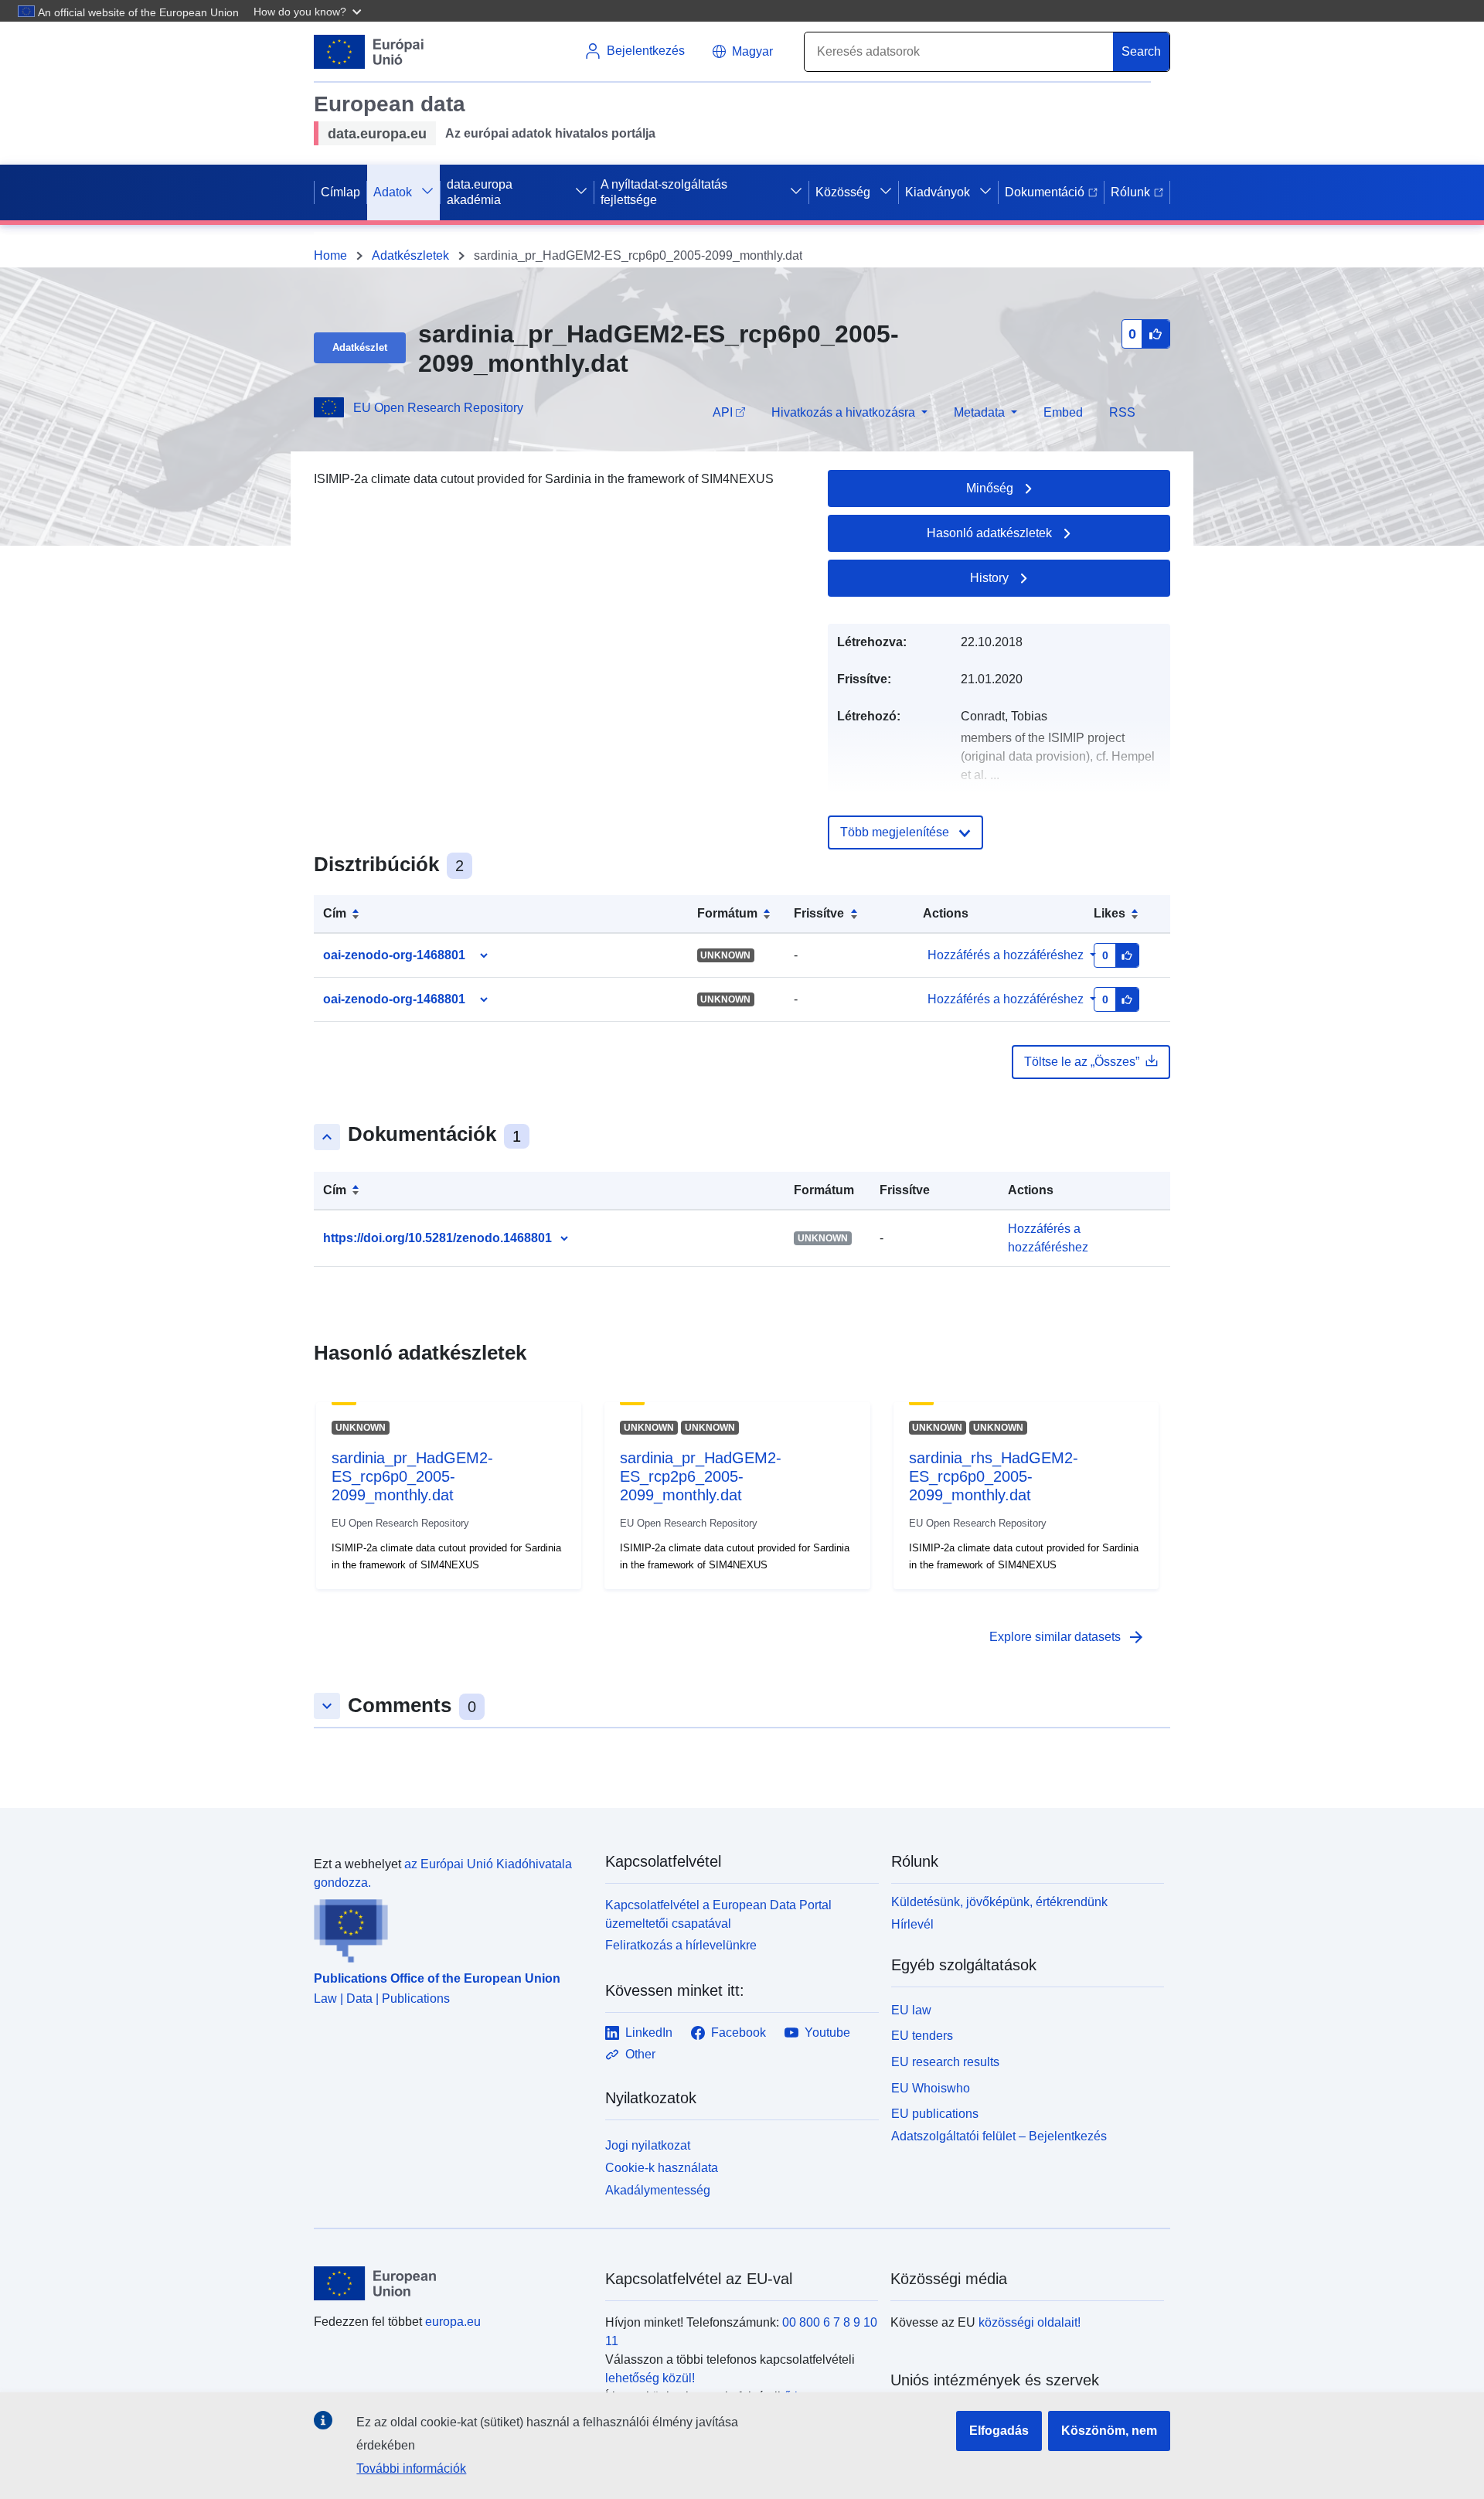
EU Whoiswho (931, 2088)
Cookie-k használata (662, 2168)
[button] (309, 11)
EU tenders (922, 2036)
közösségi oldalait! (1030, 2322)
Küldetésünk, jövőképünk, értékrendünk (999, 1902)
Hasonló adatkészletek (989, 533)
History (989, 578)
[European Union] (451, 2283)
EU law (911, 2010)
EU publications (935, 2114)
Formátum (727, 913)
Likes (1110, 913)
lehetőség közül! (650, 2378)
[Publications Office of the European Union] (450, 1928)
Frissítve (819, 913)
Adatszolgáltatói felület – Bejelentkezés (999, 2136)
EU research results (945, 2062)
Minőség (990, 488)
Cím (335, 913)
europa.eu (453, 2322)
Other (640, 2054)
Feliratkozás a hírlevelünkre (681, 1945)
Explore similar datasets (1067, 1637)
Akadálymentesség (658, 2190)
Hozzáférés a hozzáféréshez (1006, 955)
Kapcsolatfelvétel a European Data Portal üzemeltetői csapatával (718, 1914)
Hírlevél (912, 1924)
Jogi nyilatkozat (648, 2145)
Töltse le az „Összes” (1082, 1062)
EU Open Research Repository (438, 408)
